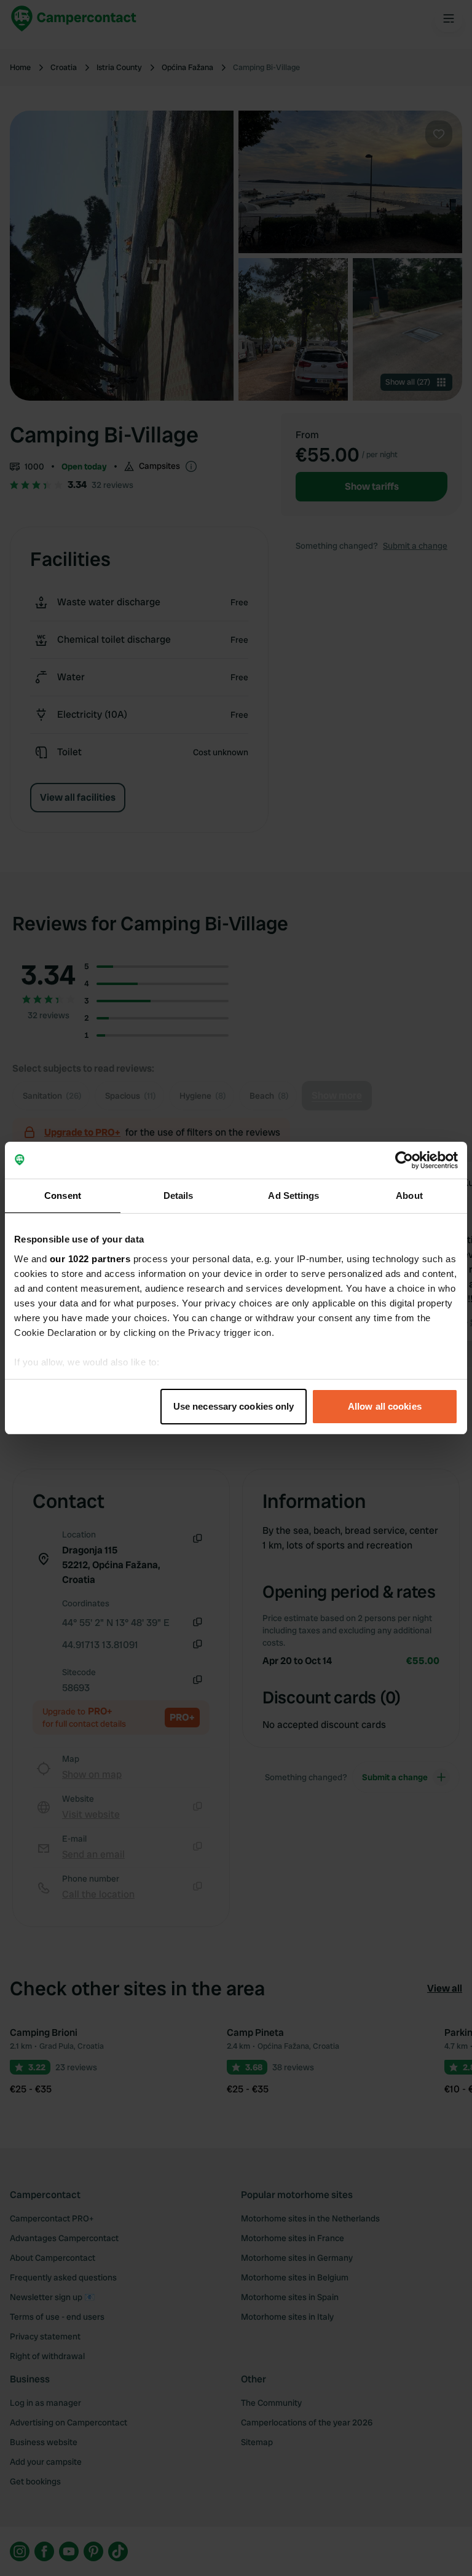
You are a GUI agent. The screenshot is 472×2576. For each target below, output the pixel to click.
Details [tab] (179, 1196)
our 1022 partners (90, 1259)
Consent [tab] (63, 1196)
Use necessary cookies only (234, 1406)
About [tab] (409, 1196)
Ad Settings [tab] (293, 1196)
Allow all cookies (385, 1406)
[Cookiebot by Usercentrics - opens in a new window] (404, 1160)
